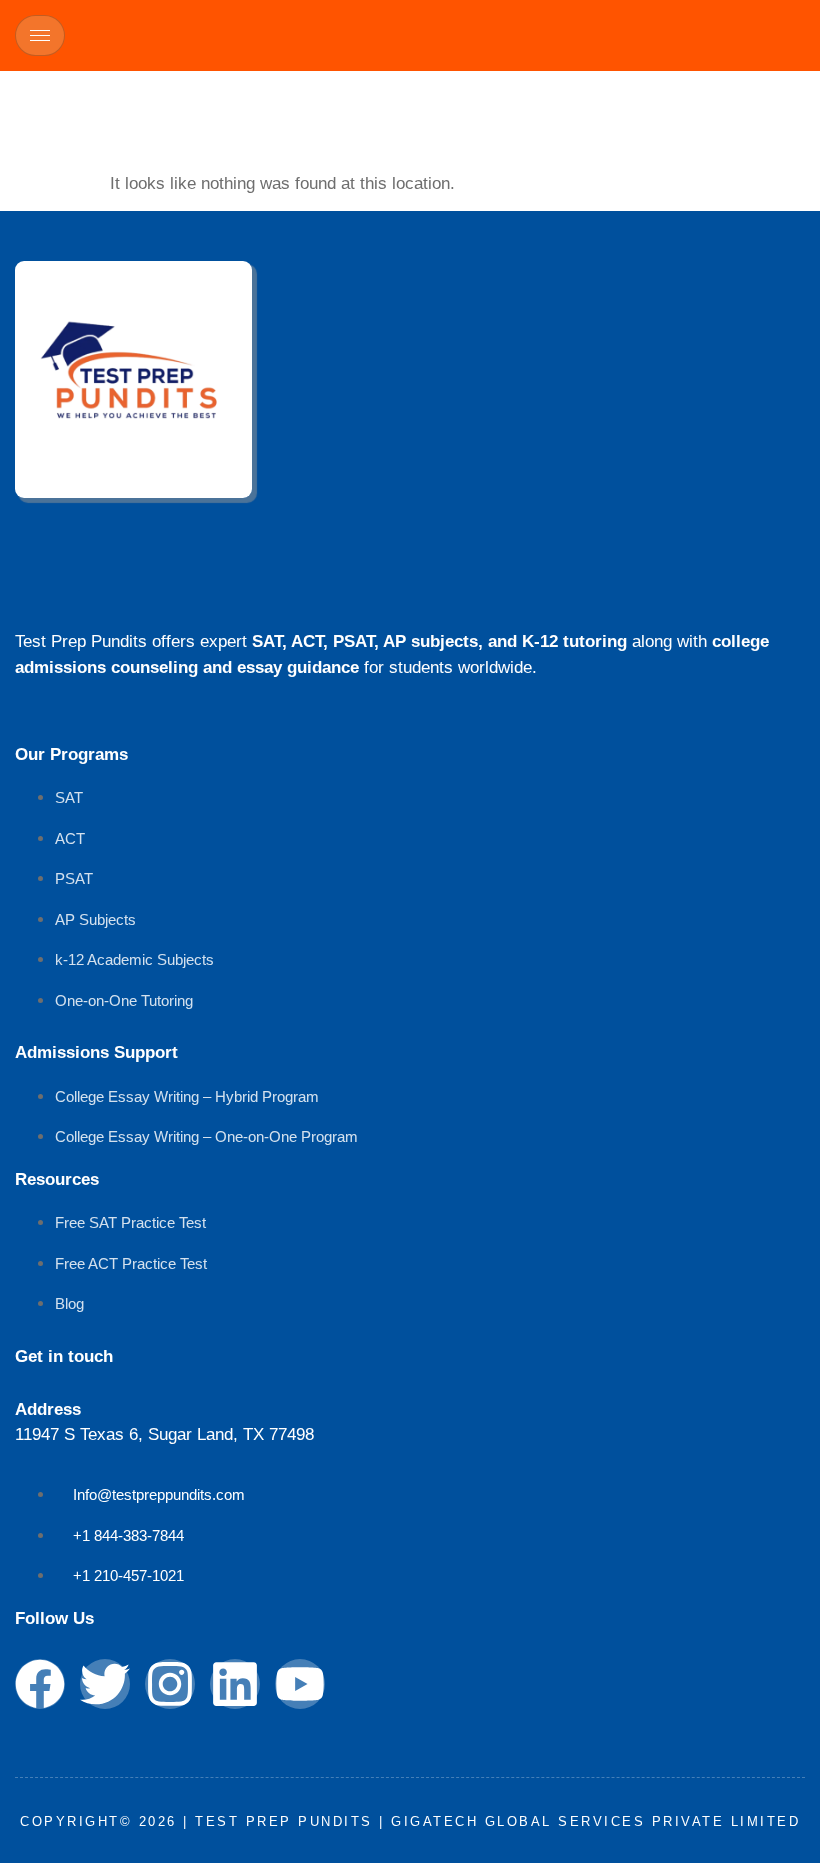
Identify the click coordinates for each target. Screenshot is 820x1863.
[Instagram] (170, 1684)
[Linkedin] (235, 1684)
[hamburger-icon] (40, 35)
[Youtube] (300, 1684)
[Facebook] (40, 1684)
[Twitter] (105, 1684)
